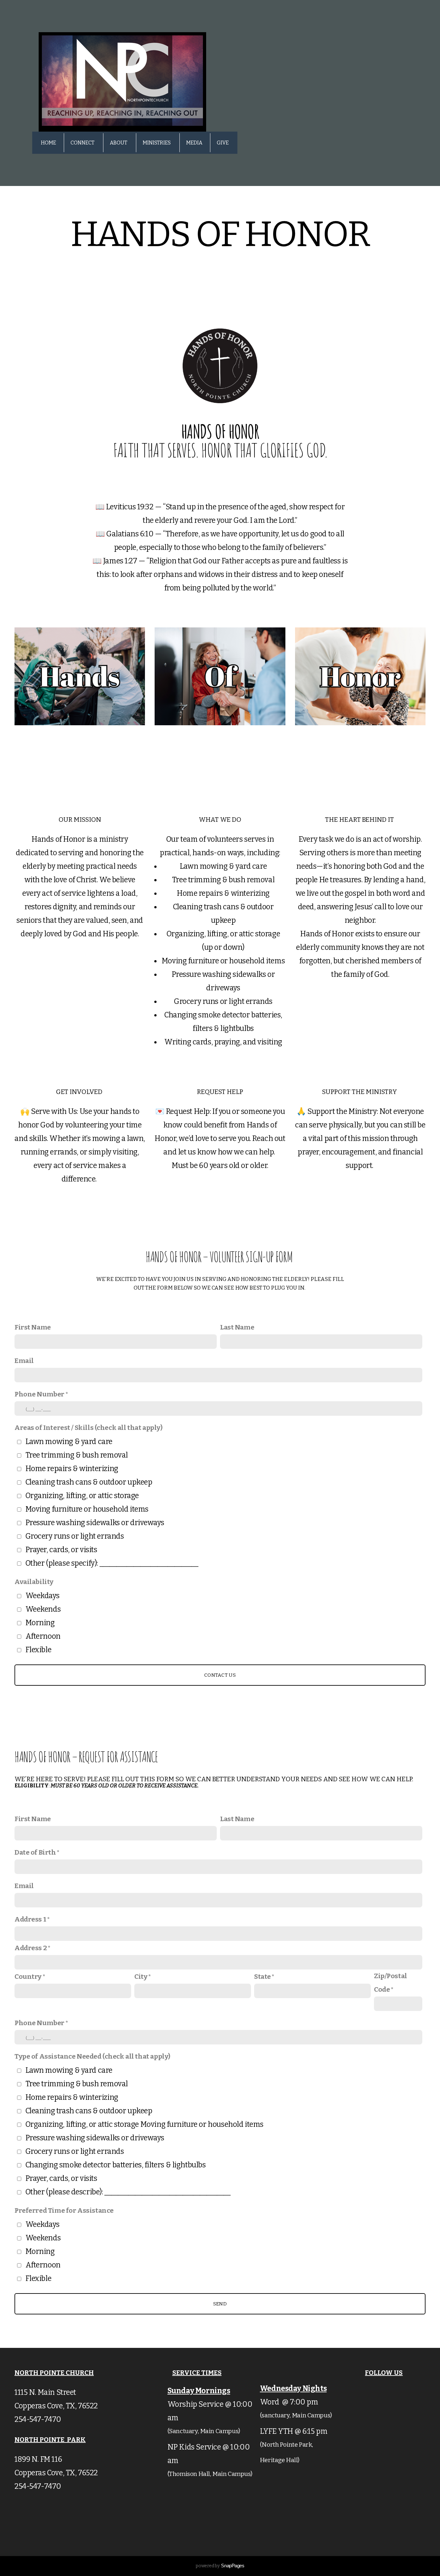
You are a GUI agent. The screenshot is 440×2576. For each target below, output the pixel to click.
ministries (157, 143)
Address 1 (30, 1919)
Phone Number (39, 1394)
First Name (33, 1327)
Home (48, 143)
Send (220, 2304)
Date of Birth (35, 1853)
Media (194, 143)
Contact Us (220, 1675)
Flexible (38, 1650)
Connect (83, 143)
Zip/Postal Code (391, 1983)
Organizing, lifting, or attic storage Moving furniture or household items (144, 2124)
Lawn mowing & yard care (69, 1441)
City (141, 1977)
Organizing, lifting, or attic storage (82, 1496)
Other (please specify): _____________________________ (112, 1563)
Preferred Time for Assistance (64, 2211)
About (119, 143)
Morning (40, 1623)
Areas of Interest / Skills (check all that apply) (88, 1428)
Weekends (43, 1609)
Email (24, 1361)
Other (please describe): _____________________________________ (128, 2192)
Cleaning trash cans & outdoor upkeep (89, 1482)
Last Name (237, 1327)
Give (223, 143)
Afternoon (43, 1636)
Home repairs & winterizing (72, 1469)
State (263, 1977)
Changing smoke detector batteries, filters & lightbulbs (116, 2165)
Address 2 (31, 1948)
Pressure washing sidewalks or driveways (95, 1523)
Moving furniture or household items (87, 1509)
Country (28, 1977)
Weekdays (43, 1596)
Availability (34, 1582)
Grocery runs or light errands (75, 1536)
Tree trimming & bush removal (77, 1455)
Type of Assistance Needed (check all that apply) (92, 2057)
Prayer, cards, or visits (61, 1550)
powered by (220, 2566)
